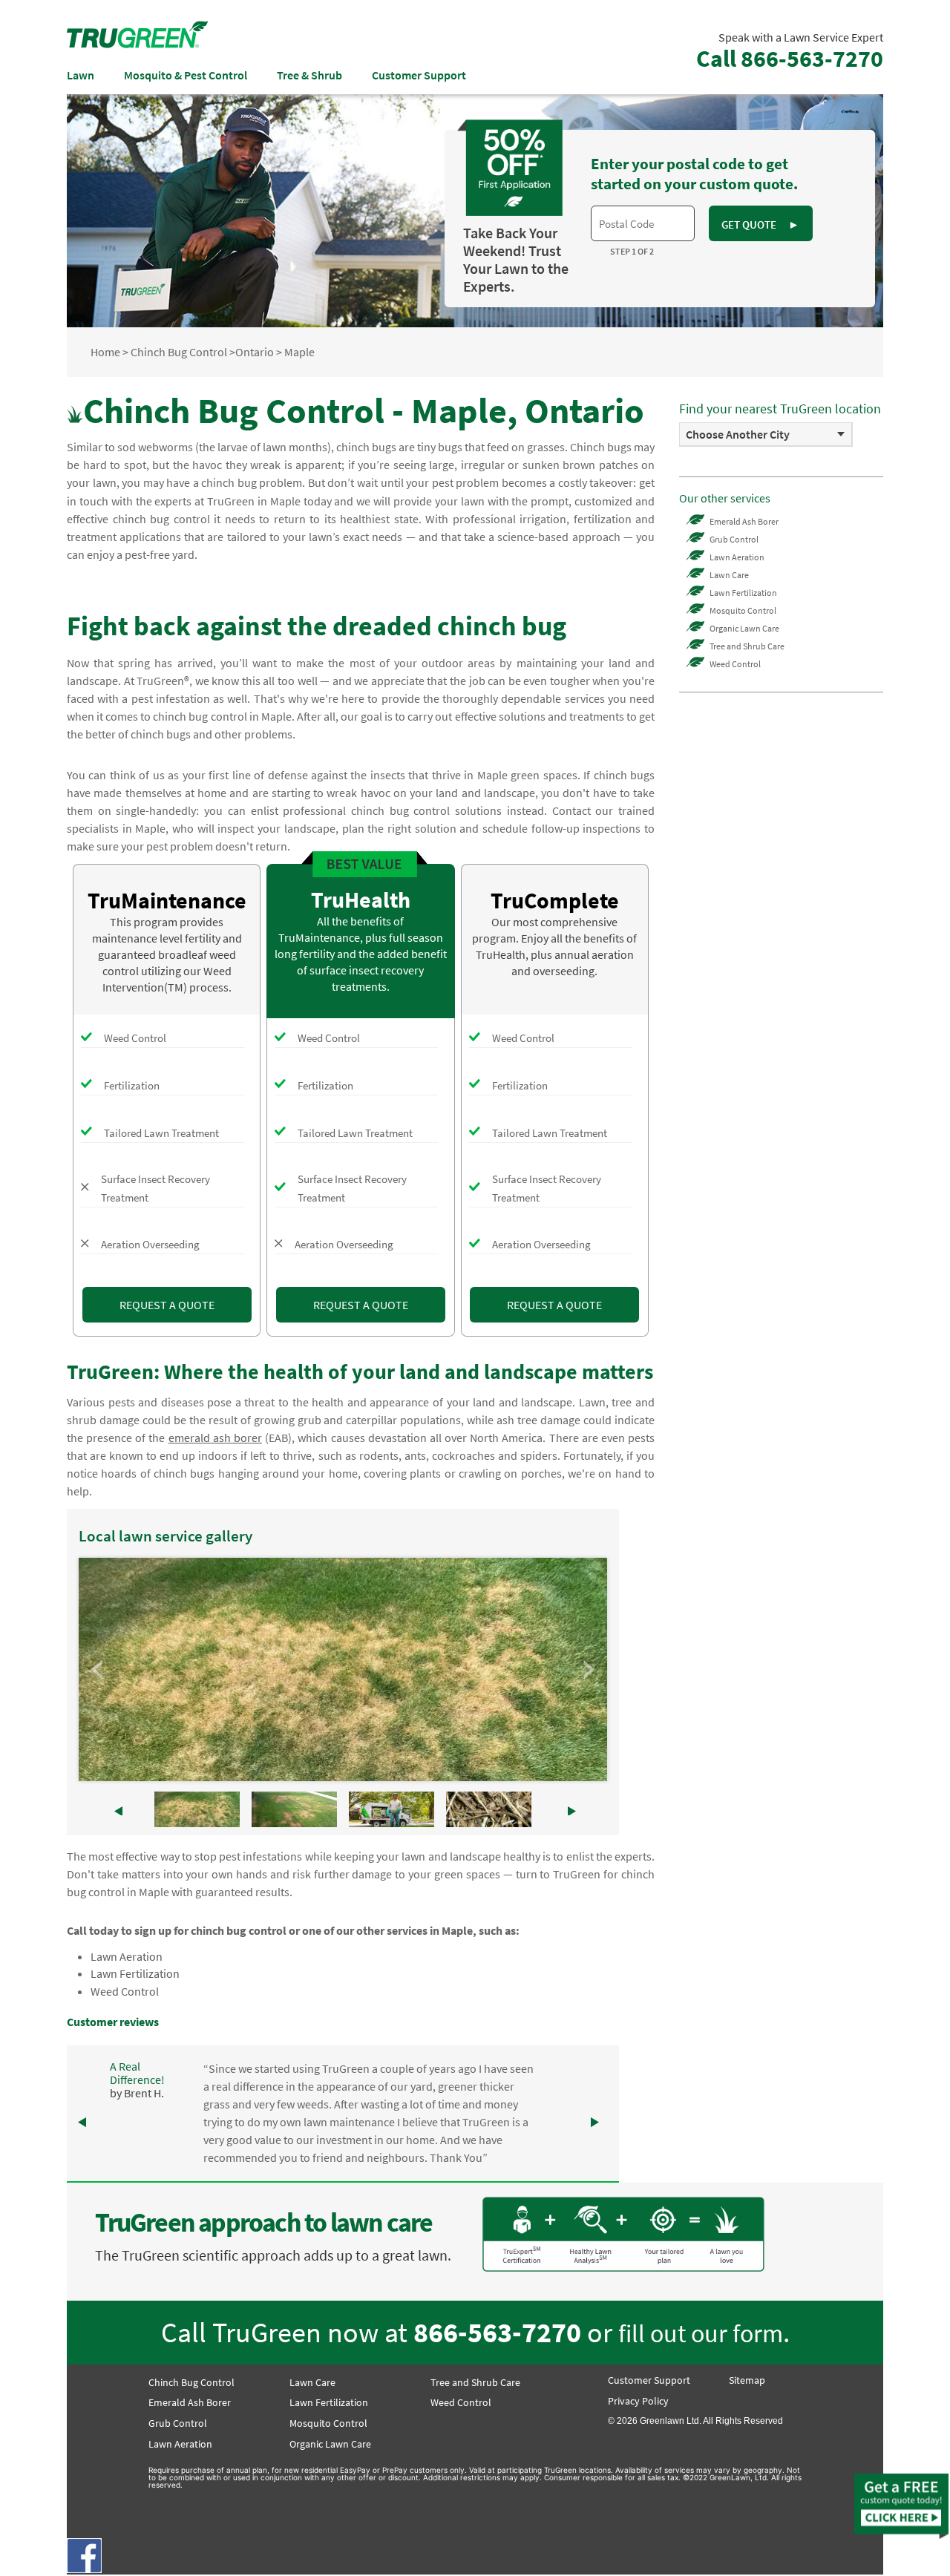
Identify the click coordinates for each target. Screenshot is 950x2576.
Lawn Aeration (127, 1956)
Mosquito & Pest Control (186, 75)
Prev (98, 1670)
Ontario (255, 352)
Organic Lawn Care (744, 628)
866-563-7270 (497, 2332)
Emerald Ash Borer (744, 521)
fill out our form (701, 2333)
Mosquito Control (743, 610)
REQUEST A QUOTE (167, 1305)
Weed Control (125, 1991)
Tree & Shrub (309, 75)
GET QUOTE (760, 225)
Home (105, 352)
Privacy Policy (638, 2401)
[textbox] (643, 223)
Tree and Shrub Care (747, 646)
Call (790, 59)
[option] (766, 435)
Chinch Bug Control (179, 352)
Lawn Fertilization (135, 1973)
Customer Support (419, 75)
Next (588, 1670)
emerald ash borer (215, 1438)
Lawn (81, 75)
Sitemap (747, 2380)
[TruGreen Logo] (137, 44)
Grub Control (734, 539)
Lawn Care (729, 575)
